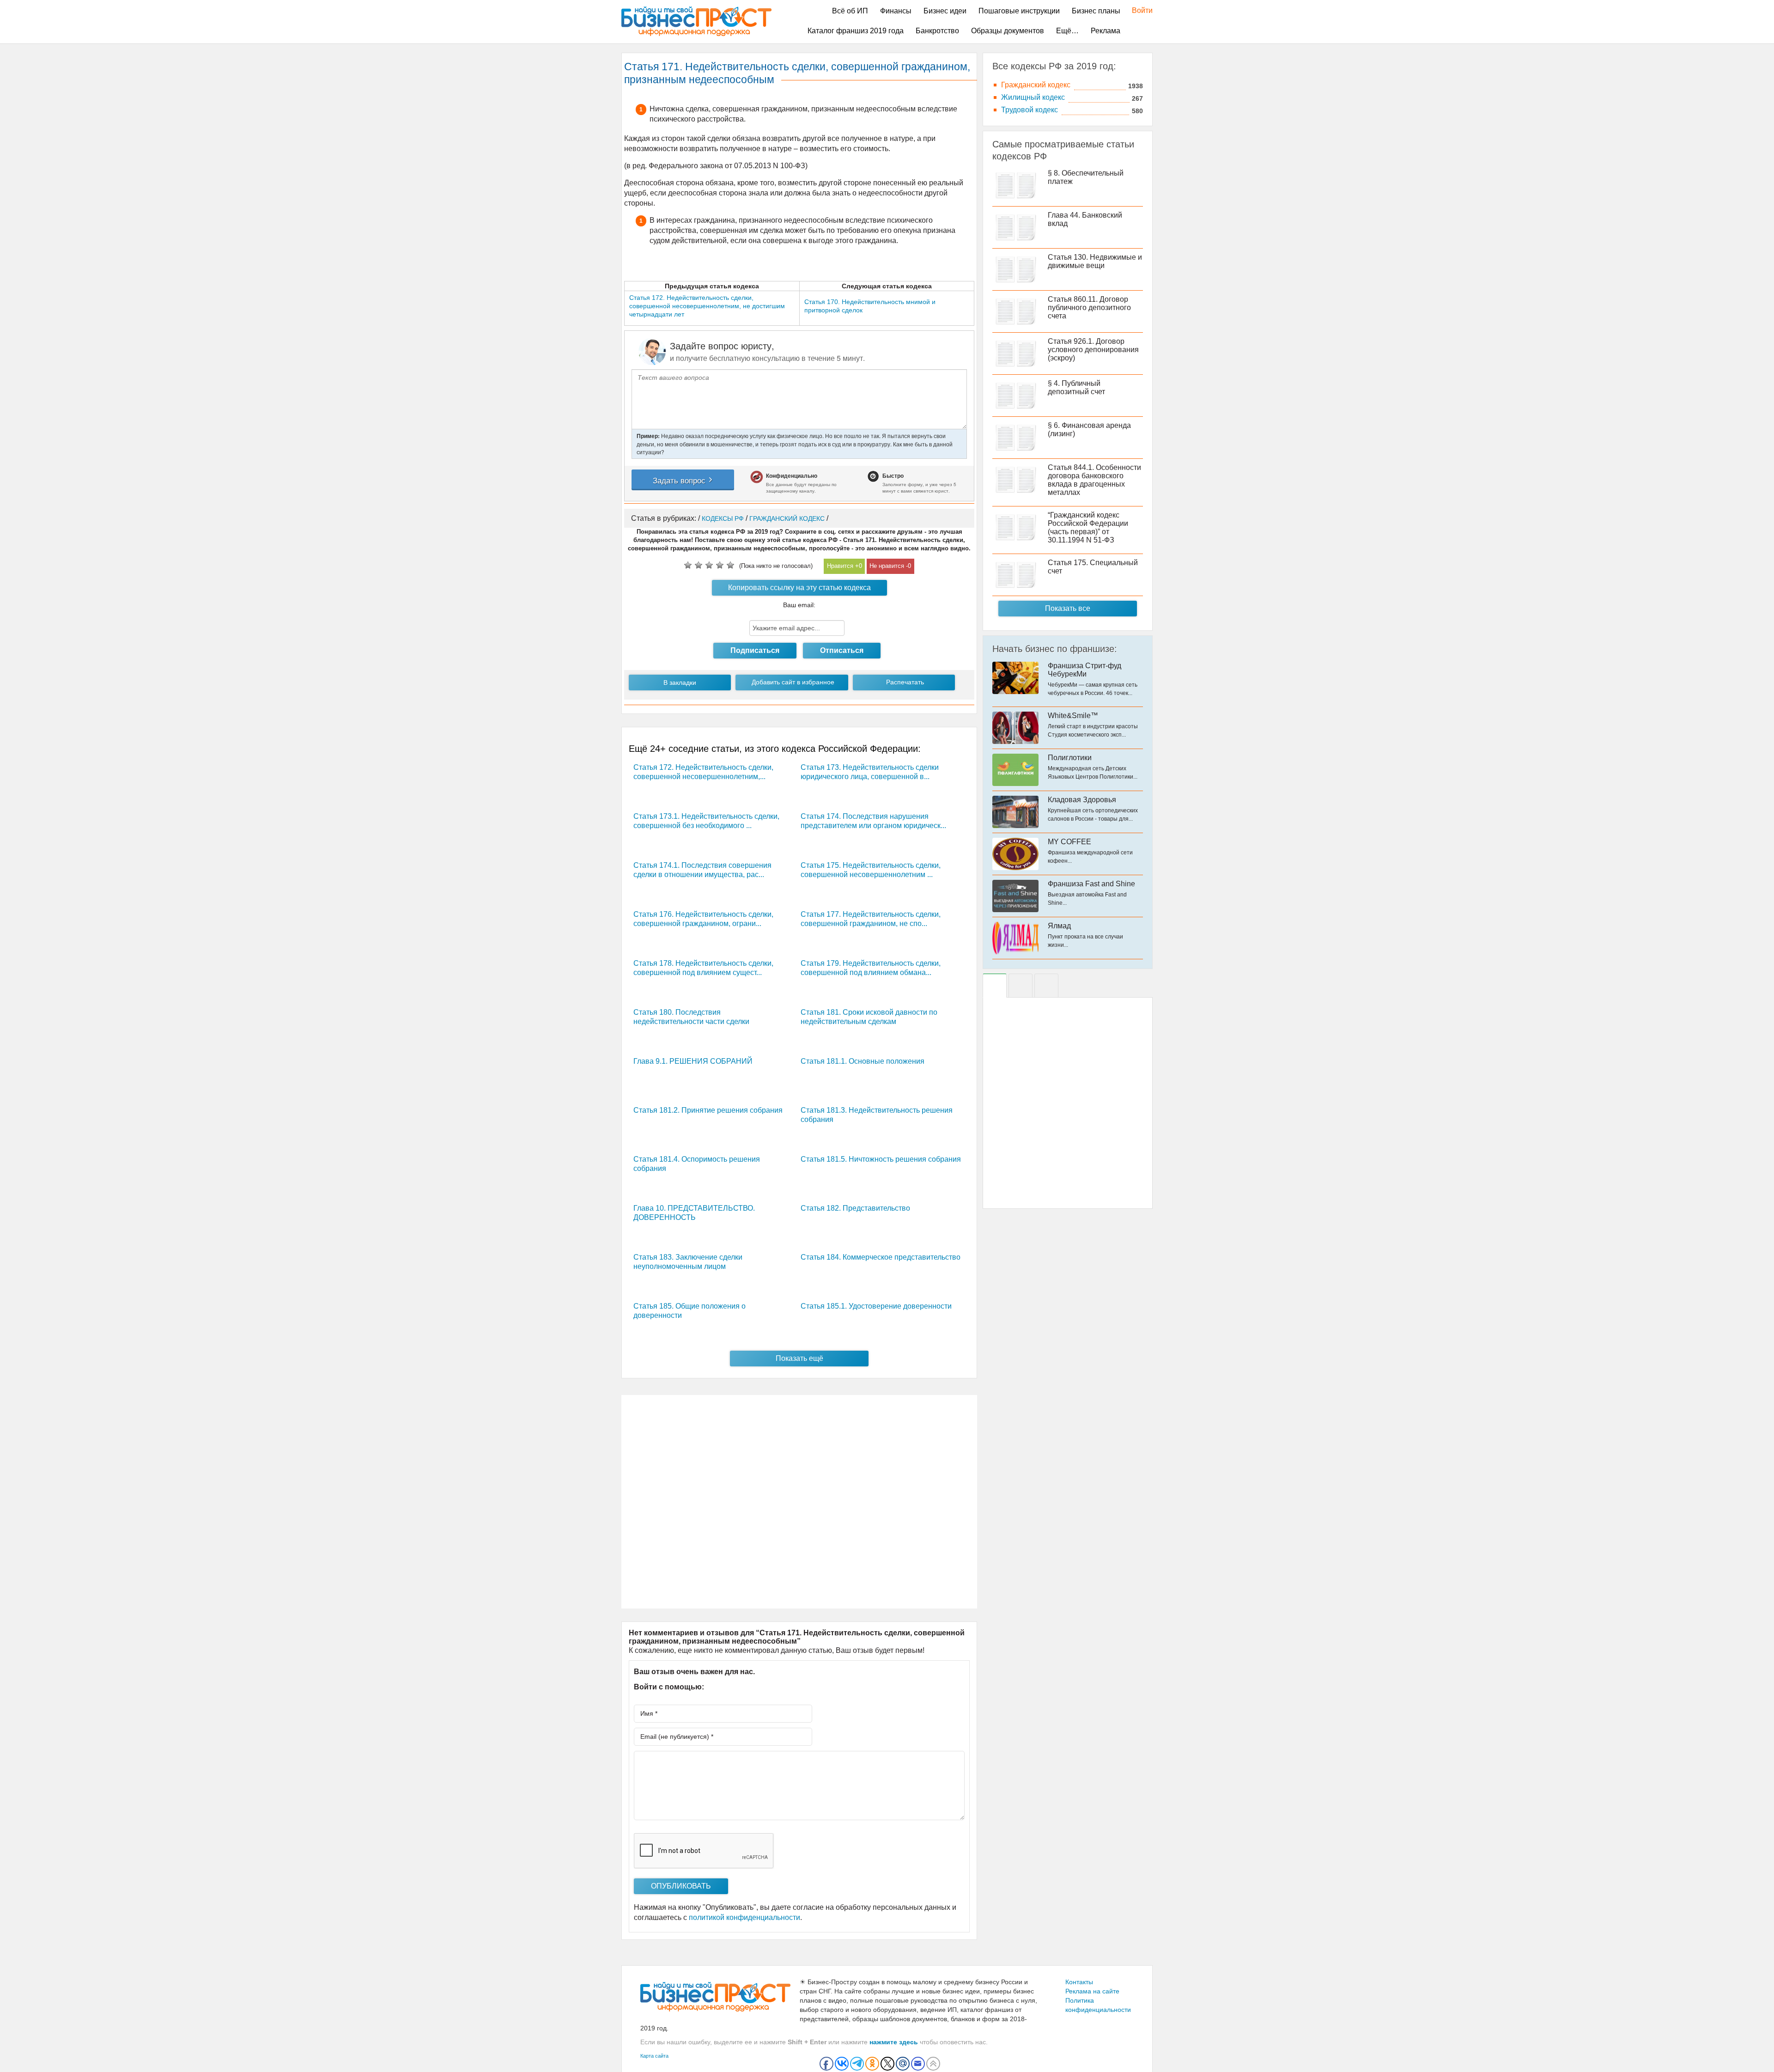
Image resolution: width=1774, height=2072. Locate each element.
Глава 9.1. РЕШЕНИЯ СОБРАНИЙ (693, 1061)
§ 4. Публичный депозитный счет (1076, 387)
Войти (1138, 10)
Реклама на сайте (1092, 1991)
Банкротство (937, 31)
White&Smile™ (1073, 716)
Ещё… (1067, 31)
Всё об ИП (850, 11)
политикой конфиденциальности (744, 1917)
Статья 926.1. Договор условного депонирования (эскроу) (1093, 350)
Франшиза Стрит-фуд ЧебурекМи (1084, 670)
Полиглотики (1070, 758)
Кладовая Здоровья (1082, 800)
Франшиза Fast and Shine (1091, 884)
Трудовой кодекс (1030, 110)
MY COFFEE (1069, 842)
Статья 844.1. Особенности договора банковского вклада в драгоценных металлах (1094, 480)
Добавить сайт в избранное (793, 682)
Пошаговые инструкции (1019, 11)
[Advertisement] (799, 1502)
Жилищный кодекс (1033, 97)
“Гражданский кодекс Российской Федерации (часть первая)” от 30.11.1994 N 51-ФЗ (1088, 527)
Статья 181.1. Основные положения (863, 1061)
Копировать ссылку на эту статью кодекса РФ (799, 590)
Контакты (1079, 1982)
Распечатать (905, 682)
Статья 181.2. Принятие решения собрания (708, 1110)
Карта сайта (654, 2056)
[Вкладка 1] (995, 986)
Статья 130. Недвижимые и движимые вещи (1095, 261)
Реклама (1106, 31)
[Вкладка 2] (1021, 986)
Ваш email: (799, 605)
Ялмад (1059, 926)
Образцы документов (1008, 31)
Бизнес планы (1096, 11)
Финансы (896, 11)
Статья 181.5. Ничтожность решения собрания (881, 1159)
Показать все (1068, 608)
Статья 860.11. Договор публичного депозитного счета (1089, 308)
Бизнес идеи (945, 11)
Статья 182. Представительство (855, 1208)
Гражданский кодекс (1036, 85)
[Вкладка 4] (1046, 986)
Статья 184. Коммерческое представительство (881, 1257)
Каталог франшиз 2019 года (856, 31)
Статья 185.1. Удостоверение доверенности (876, 1306)
